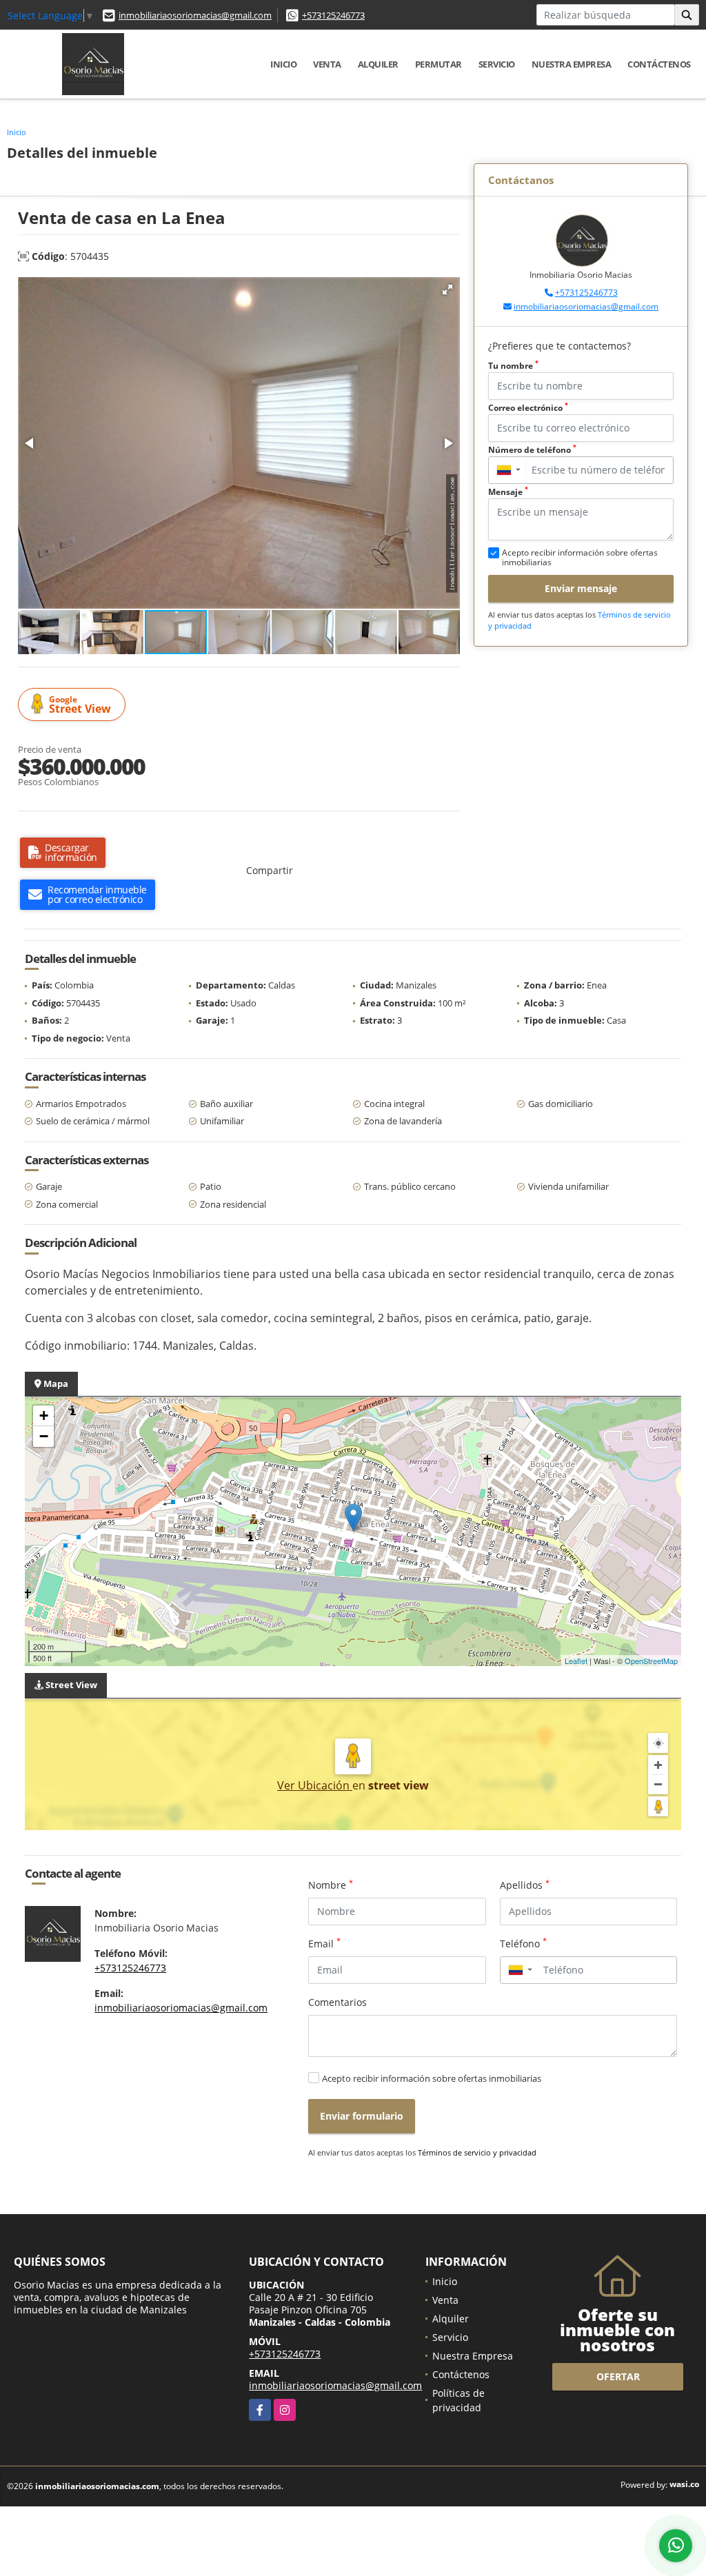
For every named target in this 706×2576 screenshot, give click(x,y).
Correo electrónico (528, 408)
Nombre (331, 1885)
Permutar (438, 64)
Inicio (283, 64)
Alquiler (378, 64)
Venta (327, 64)
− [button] (44, 1436)
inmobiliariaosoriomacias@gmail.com (195, 15)
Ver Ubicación (315, 1785)
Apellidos (525, 1885)
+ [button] (44, 1416)
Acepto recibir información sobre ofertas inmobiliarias (432, 2078)
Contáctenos (659, 64)
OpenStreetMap (651, 1661)
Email (324, 1943)
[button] (447, 290)
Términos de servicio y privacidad (477, 2152)
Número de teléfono (532, 450)
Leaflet (576, 1661)
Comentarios (337, 2002)
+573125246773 (333, 15)
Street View (80, 705)
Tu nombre (513, 366)
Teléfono (523, 1943)
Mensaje (508, 492)
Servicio (497, 64)
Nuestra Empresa (572, 64)
